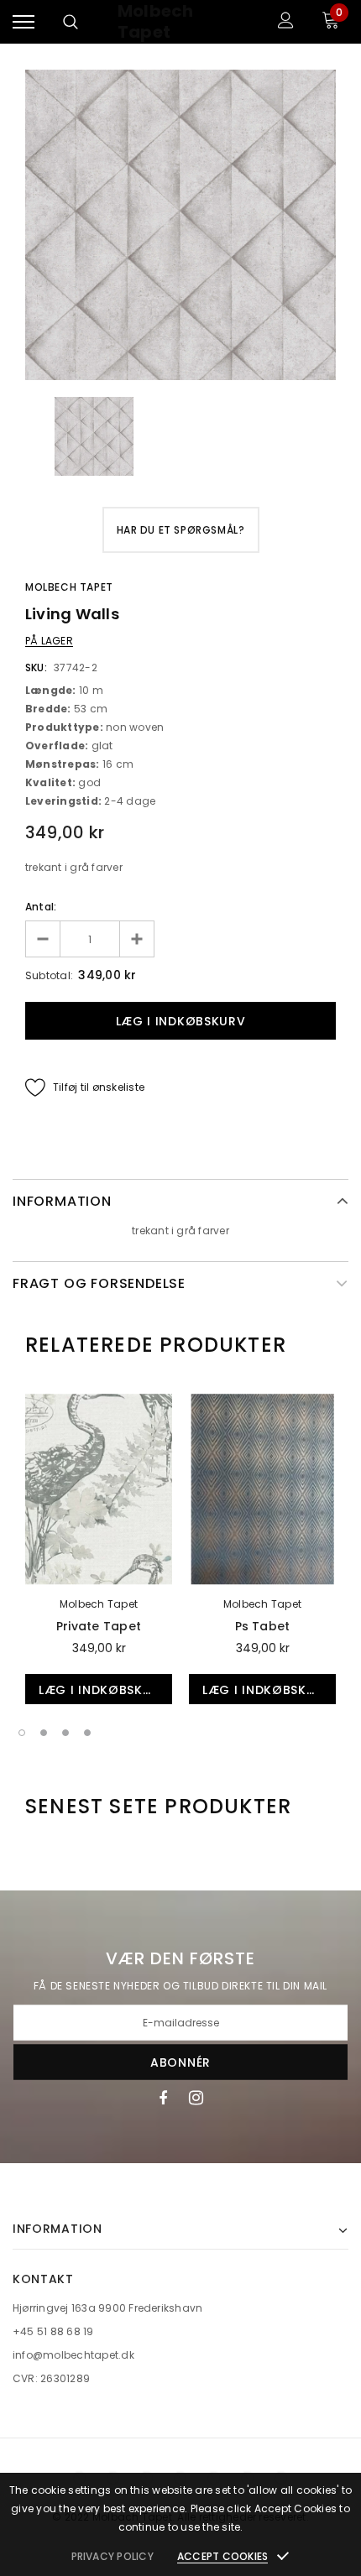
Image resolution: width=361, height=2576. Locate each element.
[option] (180, 225)
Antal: (41, 907)
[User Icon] (286, 22)
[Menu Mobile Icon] (24, 22)
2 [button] (44, 1733)
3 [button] (65, 1733)
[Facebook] (163, 2098)
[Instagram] (196, 2098)
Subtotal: (49, 975)
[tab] (156, 1345)
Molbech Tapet (156, 22)
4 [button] (87, 1733)
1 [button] (22, 1733)
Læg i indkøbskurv (104, 1690)
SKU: (36, 667)
